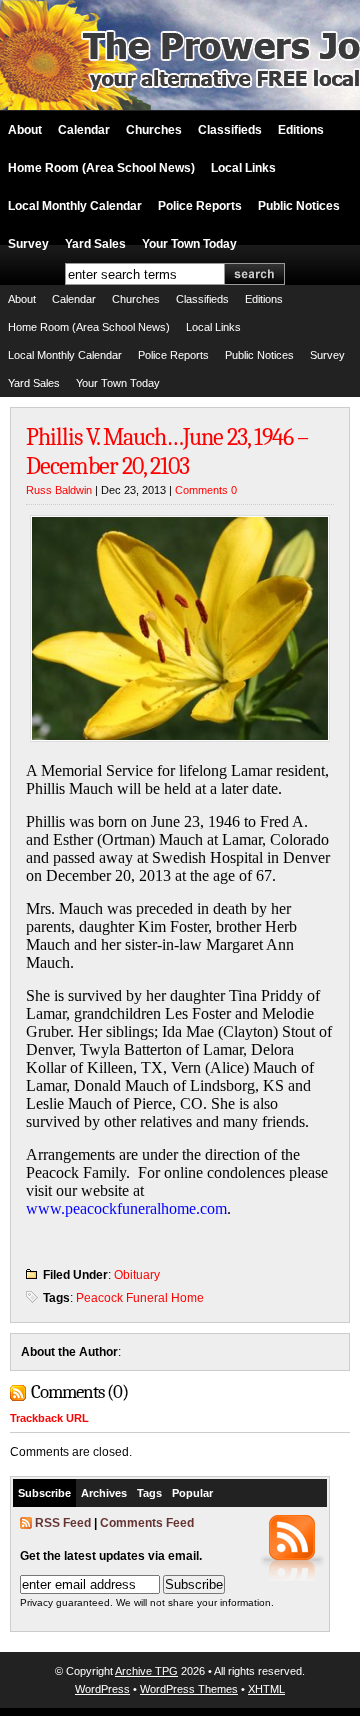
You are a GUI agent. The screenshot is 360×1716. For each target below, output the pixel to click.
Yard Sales (95, 244)
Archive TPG (146, 1671)
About (25, 130)
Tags (149, 1493)
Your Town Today (189, 244)
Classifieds (230, 130)
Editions (301, 130)
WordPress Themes (189, 1689)
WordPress (102, 1689)
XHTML (266, 1689)
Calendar (84, 130)
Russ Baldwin (59, 490)
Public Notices (299, 206)
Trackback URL (49, 1418)
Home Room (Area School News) (101, 168)
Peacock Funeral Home (140, 1298)
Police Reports (200, 206)
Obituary (137, 1275)
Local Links (243, 168)
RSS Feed (63, 1523)
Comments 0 (206, 490)
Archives (104, 1493)
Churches (154, 130)
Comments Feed (147, 1523)
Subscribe (44, 1493)
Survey (28, 244)
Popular (192, 1493)
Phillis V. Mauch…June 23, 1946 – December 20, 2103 (167, 451)
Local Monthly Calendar (75, 206)
